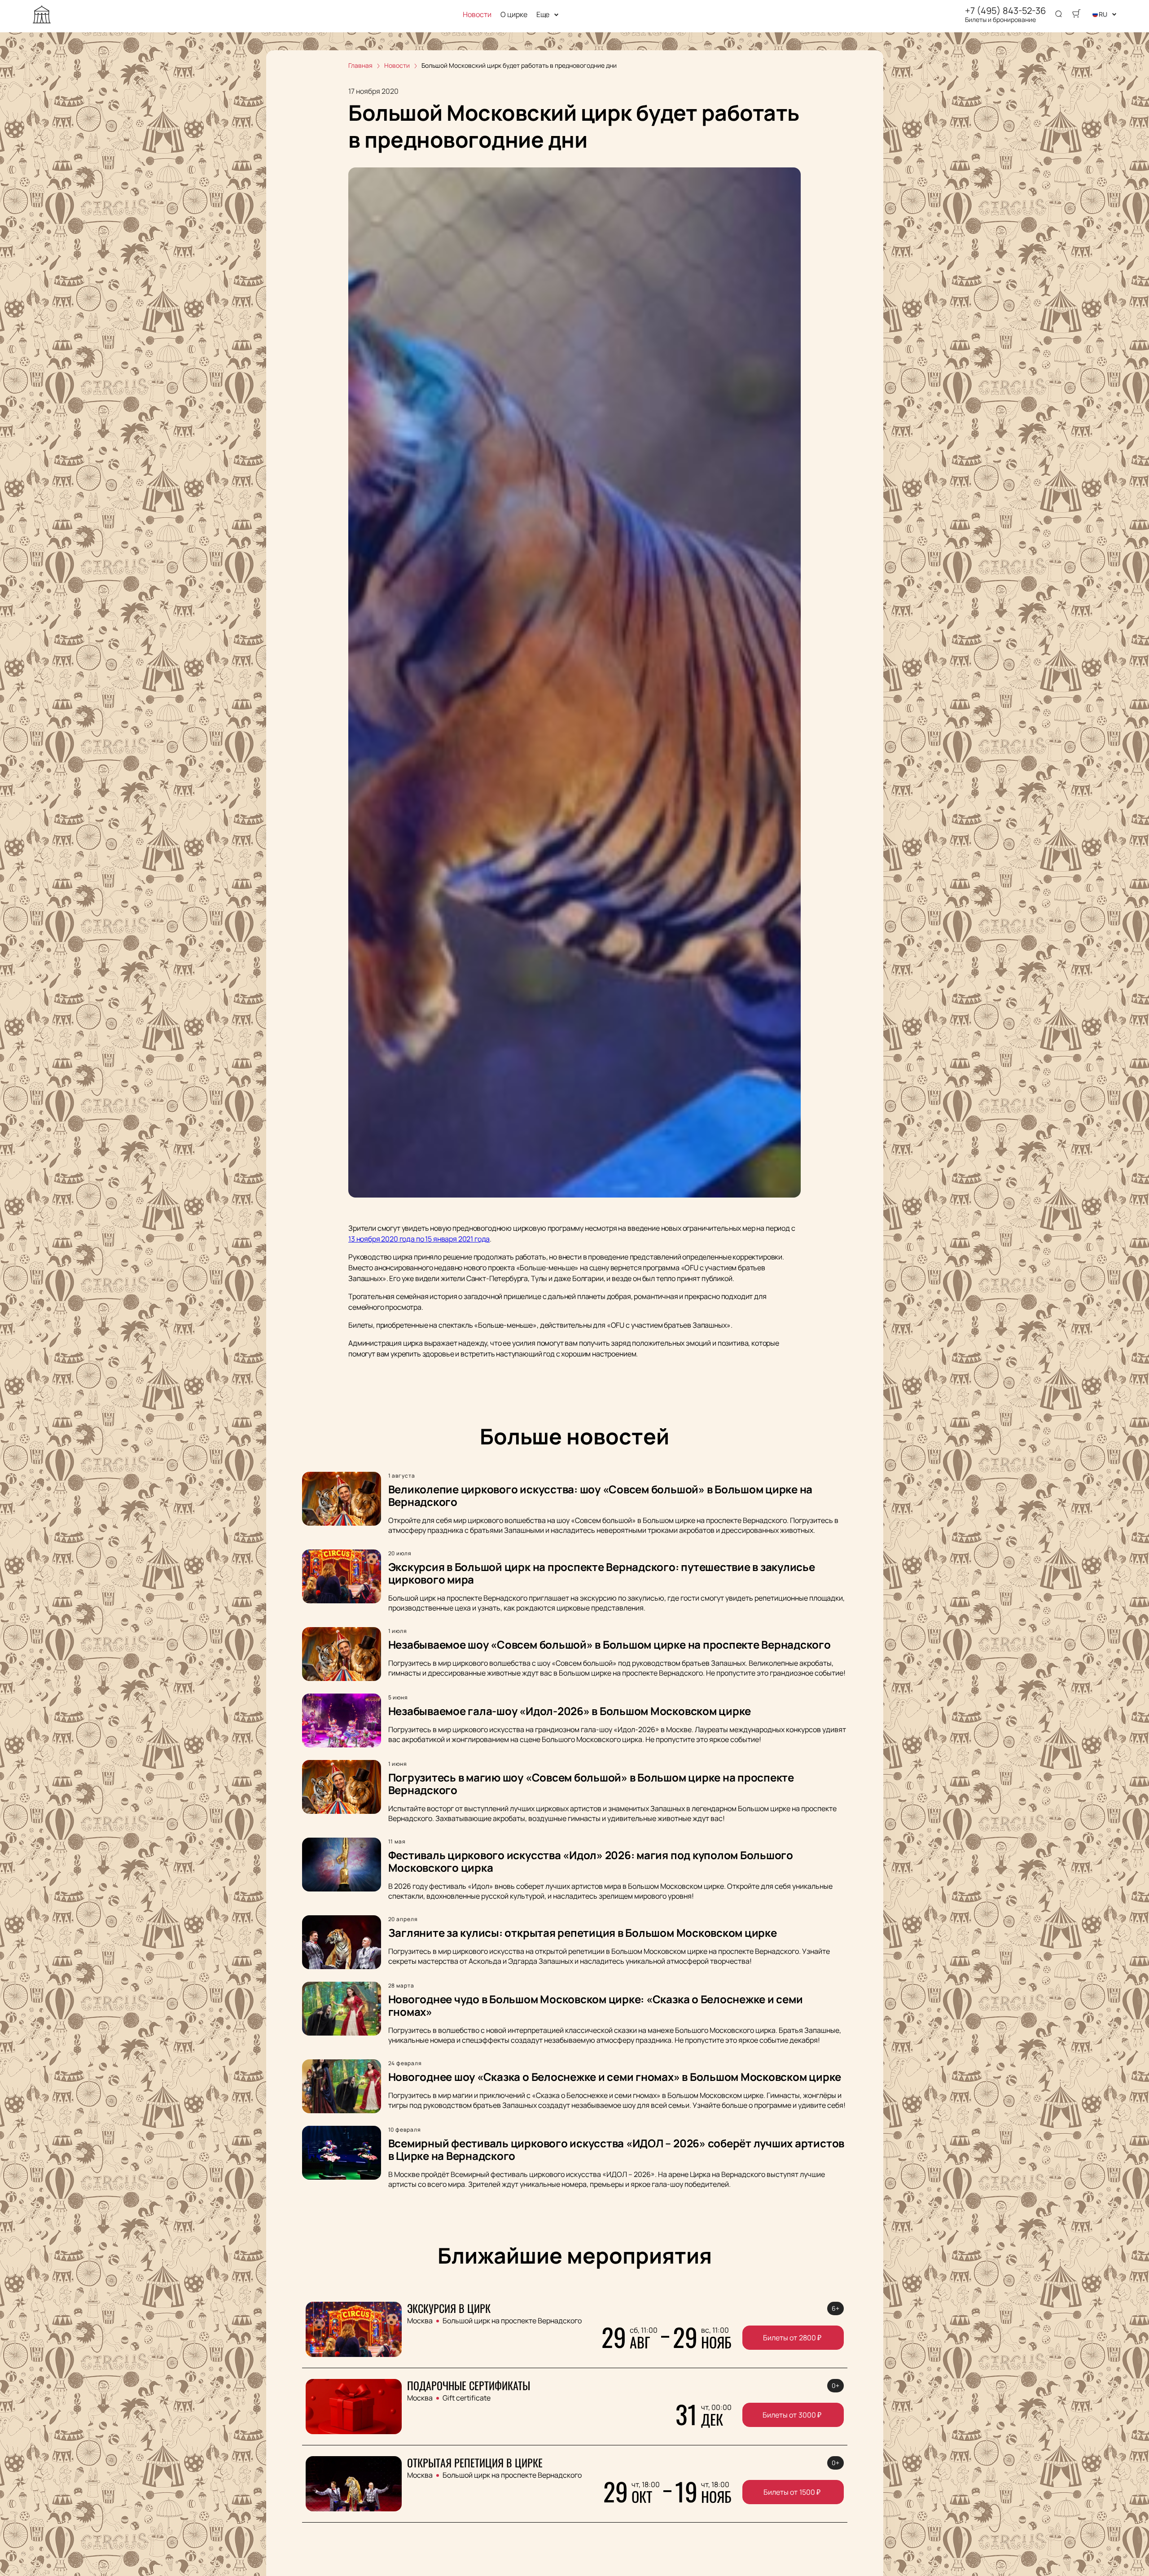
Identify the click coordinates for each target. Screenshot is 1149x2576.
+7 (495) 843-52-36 (1005, 11)
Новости (477, 15)
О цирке (514, 15)
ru (1103, 14)
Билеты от (792, 2338)
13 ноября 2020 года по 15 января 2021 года (419, 1239)
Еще (543, 15)
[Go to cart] (1076, 14)
